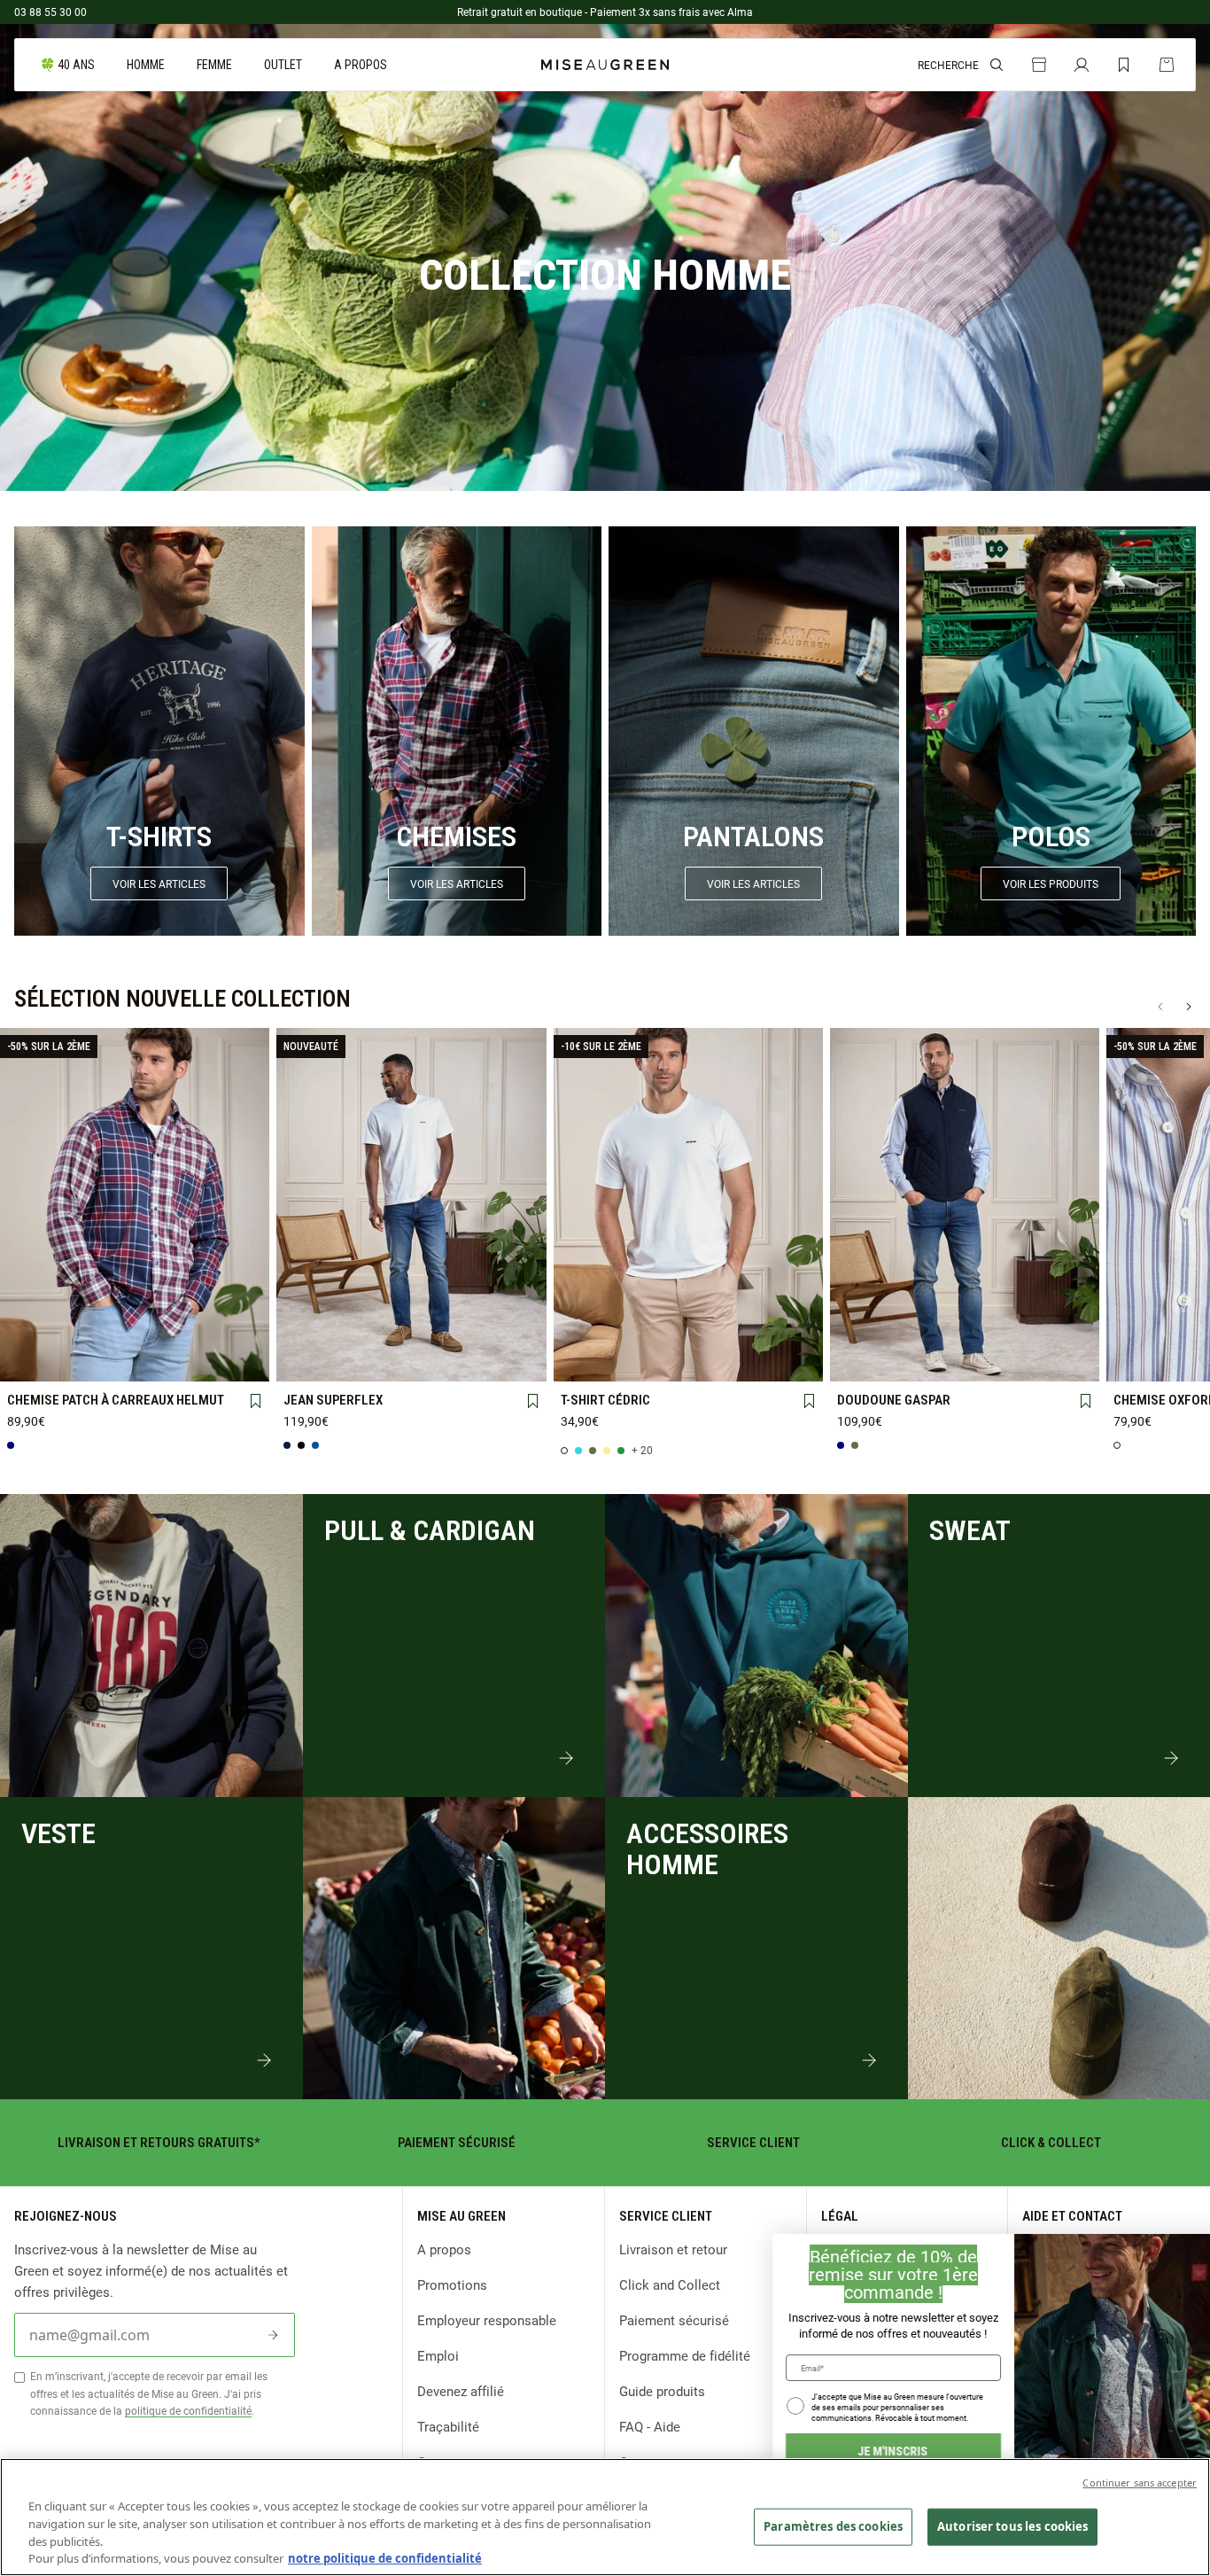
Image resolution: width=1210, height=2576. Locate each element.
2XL (31, 1361)
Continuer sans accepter (1140, 2483)
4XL (135, 1361)
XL (238, 1331)
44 (463, 1331)
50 (360, 1361)
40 (360, 1331)
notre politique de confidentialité (385, 2557)
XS (31, 1330)
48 (307, 1361)
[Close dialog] (1188, 2256)
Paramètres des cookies (833, 2526)
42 (411, 1331)
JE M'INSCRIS (848, 2451)
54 (463, 1361)
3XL (83, 1361)
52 (411, 1361)
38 (307, 1331)
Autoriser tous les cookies (1012, 2526)
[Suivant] (1189, 1007)
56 (515, 1361)
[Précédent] (1160, 1007)
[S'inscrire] (273, 2335)
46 (515, 1331)
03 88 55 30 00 (50, 12)
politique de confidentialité (188, 2410)
